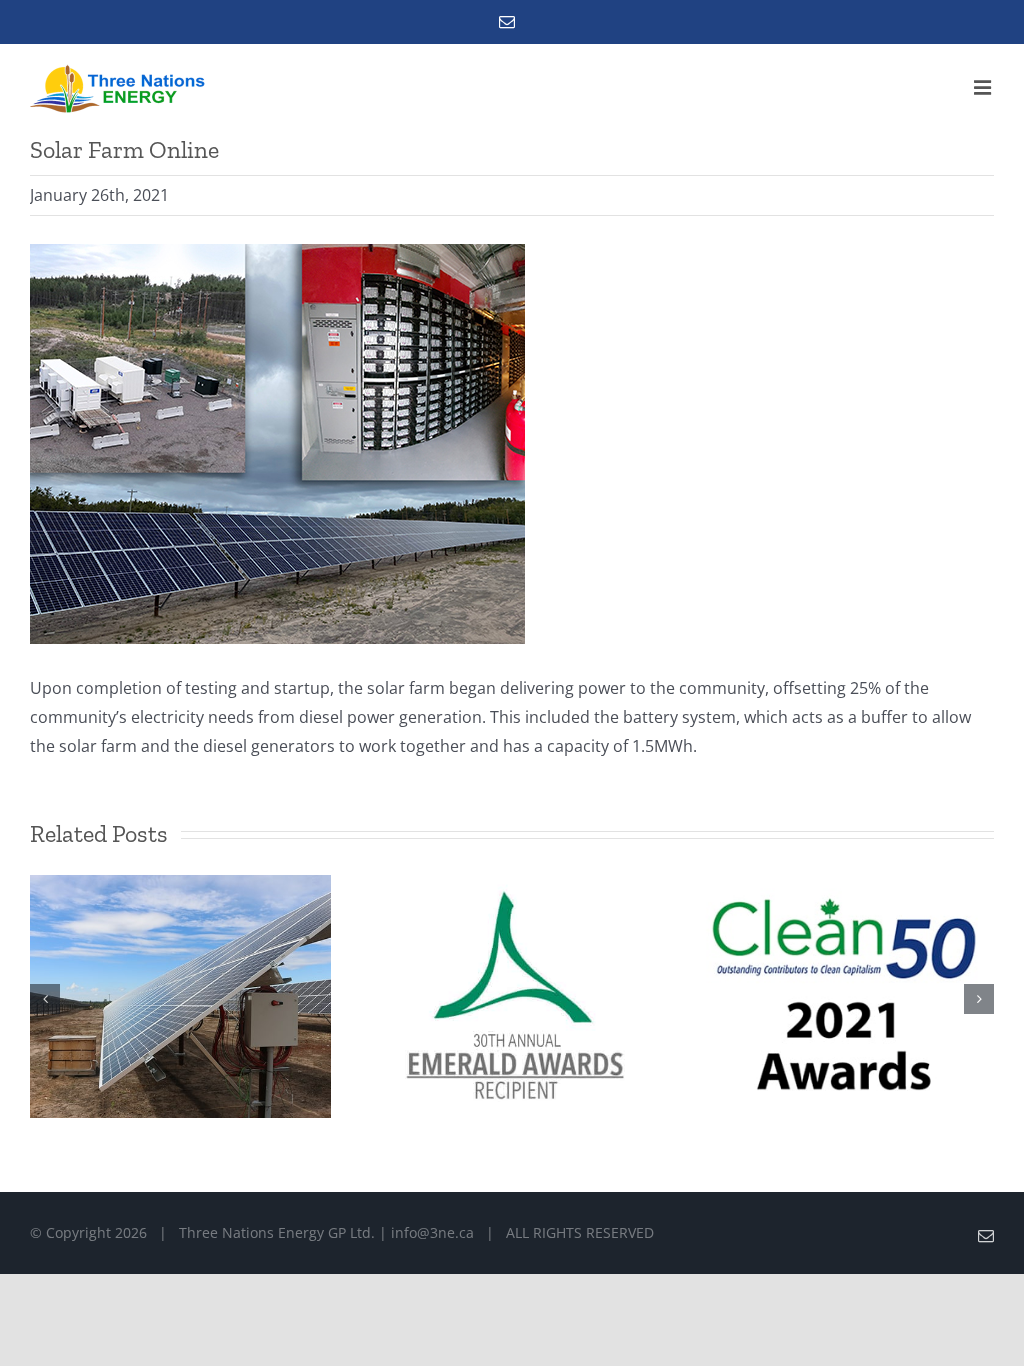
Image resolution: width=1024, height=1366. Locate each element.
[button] (45, 999)
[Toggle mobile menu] (984, 87)
